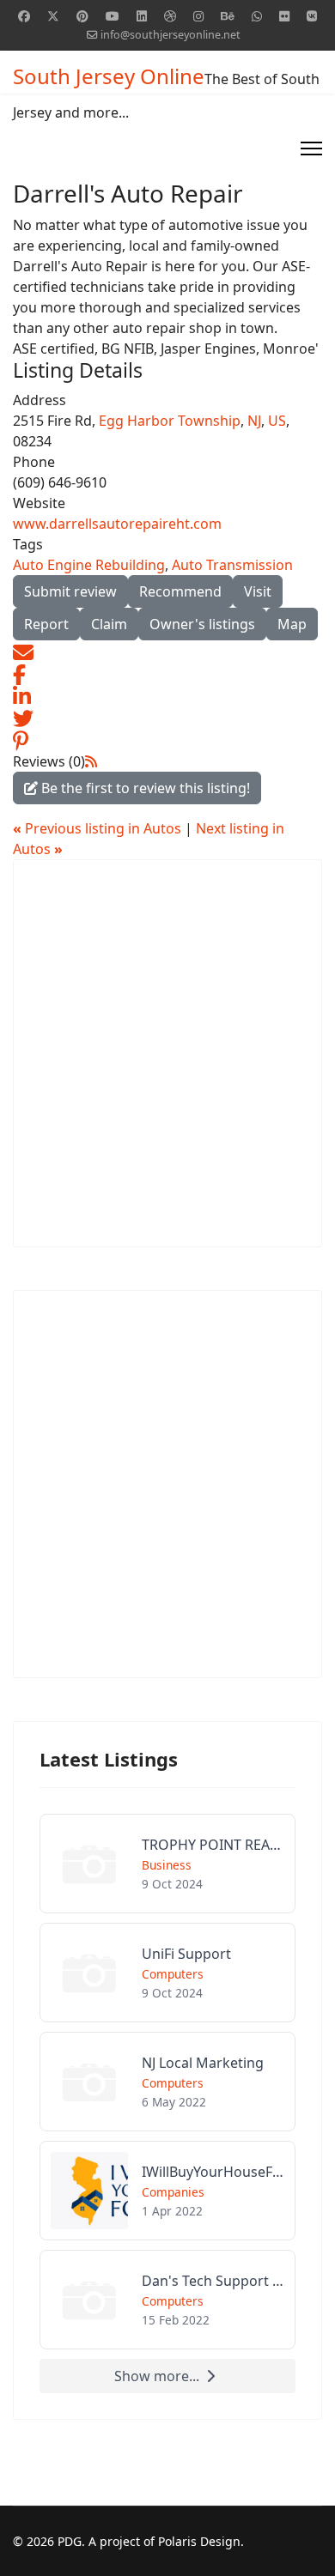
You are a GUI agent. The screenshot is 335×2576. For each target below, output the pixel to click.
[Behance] (228, 16)
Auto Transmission (232, 565)
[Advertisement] (167, 1053)
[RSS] (91, 761)
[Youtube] (113, 16)
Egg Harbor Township (170, 421)
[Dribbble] (170, 16)
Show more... (157, 2376)
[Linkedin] (142, 16)
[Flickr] (284, 16)
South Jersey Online (109, 76)
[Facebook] (24, 16)
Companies (173, 2192)
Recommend (180, 591)
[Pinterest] (82, 16)
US (277, 421)
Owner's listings (202, 624)
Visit (258, 591)
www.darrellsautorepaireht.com (117, 524)
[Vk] (312, 16)
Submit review (70, 591)
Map (292, 624)
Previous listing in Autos (99, 828)
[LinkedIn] (22, 695)
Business (167, 1865)
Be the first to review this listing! (144, 788)
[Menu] (311, 148)
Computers (173, 1974)
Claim (109, 624)
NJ (254, 421)
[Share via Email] (23, 651)
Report (46, 624)
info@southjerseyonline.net (171, 35)
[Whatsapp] (257, 16)
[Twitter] (53, 16)
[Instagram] (198, 16)
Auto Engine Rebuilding (89, 565)
